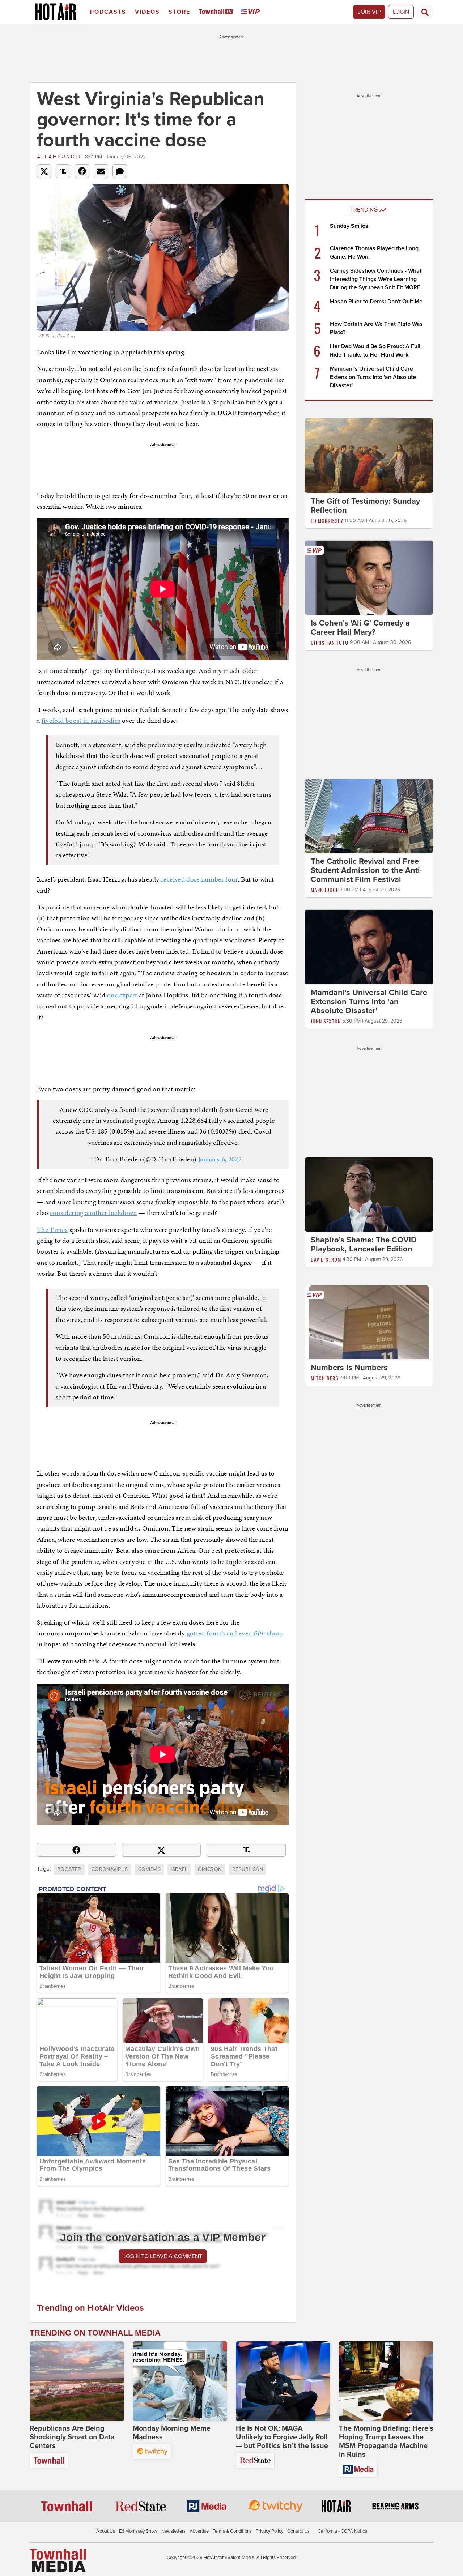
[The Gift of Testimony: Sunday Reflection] (369, 455)
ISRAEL (179, 1869)
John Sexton (326, 1021)
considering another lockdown (94, 1213)
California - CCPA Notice (342, 2531)
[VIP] (252, 12)
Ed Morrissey (327, 521)
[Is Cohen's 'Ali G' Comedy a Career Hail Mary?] (369, 577)
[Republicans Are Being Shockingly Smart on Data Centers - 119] (77, 2381)
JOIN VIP (369, 12)
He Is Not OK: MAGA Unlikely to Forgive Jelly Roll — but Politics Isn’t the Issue (282, 2437)
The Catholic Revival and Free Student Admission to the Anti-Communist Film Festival (367, 870)
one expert (122, 995)
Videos (147, 12)
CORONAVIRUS (110, 1869)
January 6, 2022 (220, 1159)
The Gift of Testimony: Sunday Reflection (365, 506)
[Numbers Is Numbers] (369, 1322)
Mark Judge (325, 890)
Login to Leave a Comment (163, 2256)
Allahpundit (59, 157)
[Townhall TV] (217, 12)
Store (179, 12)
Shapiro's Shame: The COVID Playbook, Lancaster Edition (364, 1244)
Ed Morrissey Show (138, 2531)
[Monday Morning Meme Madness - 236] (180, 2381)
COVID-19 (149, 1869)
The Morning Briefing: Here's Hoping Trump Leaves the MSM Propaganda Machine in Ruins (386, 2441)
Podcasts (108, 12)
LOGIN (401, 12)
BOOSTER (69, 1869)
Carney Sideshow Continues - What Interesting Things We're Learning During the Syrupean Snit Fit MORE (376, 279)
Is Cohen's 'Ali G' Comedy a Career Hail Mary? (360, 628)
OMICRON (210, 1869)
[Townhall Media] (58, 2560)
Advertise (199, 2531)
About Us (106, 2531)
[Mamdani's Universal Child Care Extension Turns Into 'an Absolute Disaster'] (369, 947)
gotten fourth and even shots (234, 1633)
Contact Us (298, 2531)
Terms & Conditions (232, 2531)
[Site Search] (425, 12)
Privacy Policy (269, 2531)
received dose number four (199, 879)
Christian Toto (330, 642)
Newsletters (173, 2531)
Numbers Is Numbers (349, 1368)
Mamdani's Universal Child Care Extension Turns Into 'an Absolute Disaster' (373, 377)
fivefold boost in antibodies (81, 720)
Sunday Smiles (349, 226)
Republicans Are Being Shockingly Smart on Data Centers (72, 2437)
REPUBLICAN (248, 1869)
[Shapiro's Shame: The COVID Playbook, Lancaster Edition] (369, 1194)
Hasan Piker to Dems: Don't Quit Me (376, 302)
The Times (52, 1230)
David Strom (326, 1259)
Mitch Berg (325, 1378)
